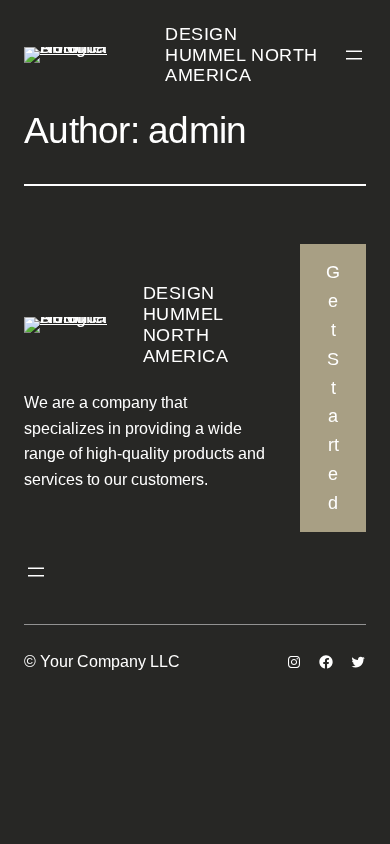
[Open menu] (354, 55)
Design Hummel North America (241, 54)
